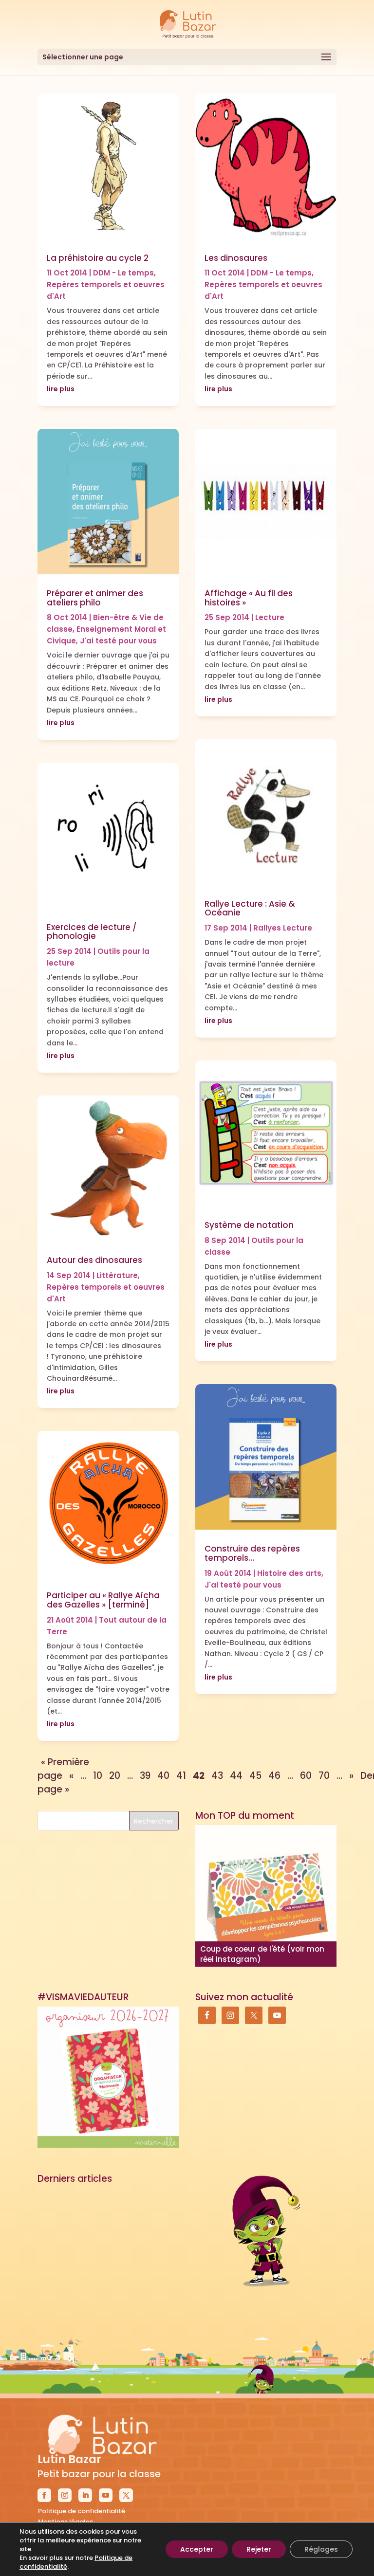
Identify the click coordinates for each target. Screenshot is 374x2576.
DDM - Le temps (123, 273)
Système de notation (249, 1225)
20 (115, 1776)
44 (236, 1776)
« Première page (63, 1769)
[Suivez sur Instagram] (65, 2495)
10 (98, 1776)
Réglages (321, 2549)
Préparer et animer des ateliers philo (95, 598)
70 (324, 1776)
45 (255, 1776)
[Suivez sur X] (126, 2495)
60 (306, 1776)
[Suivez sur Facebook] (44, 2495)
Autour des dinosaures (94, 1260)
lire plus (61, 389)
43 (217, 1776)
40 (163, 1776)
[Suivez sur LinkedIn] (85, 2495)
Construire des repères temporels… (252, 1553)
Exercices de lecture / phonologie (92, 932)
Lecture (270, 617)
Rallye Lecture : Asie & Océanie (250, 908)
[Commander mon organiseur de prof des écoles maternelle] (108, 2077)
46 (274, 1776)
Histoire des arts (289, 1573)
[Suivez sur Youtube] (106, 2495)
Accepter (197, 2549)
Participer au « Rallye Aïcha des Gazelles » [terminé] (103, 1600)
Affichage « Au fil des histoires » (249, 598)
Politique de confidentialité (82, 2511)
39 (145, 1776)
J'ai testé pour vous (118, 641)
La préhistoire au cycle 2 (98, 258)
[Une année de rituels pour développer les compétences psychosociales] (266, 1896)
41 (181, 1776)
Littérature (117, 1275)
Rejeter (259, 2549)
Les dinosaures (236, 258)
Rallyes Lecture (283, 928)
